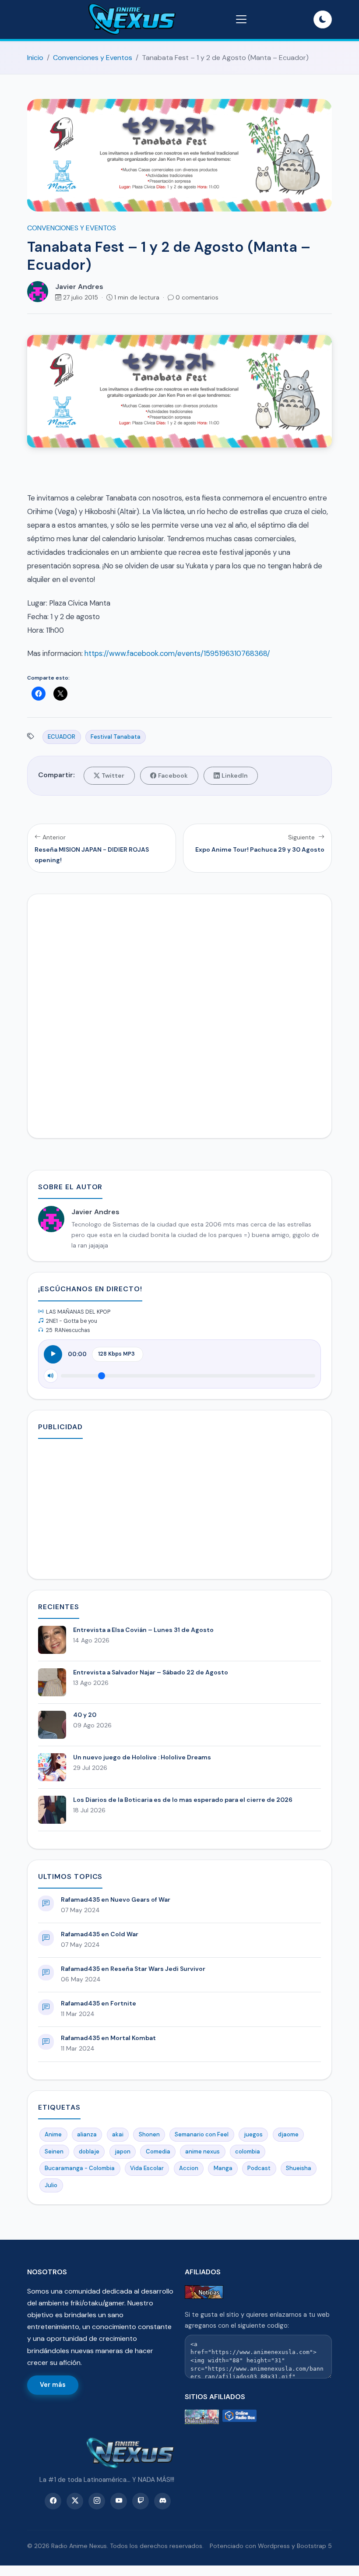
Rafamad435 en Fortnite (99, 2003)
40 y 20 (85, 1715)
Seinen (54, 2151)
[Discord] (162, 2501)
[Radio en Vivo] (239, 2417)
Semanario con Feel (202, 2134)
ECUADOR (62, 737)
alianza (87, 2134)
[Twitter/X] (75, 2501)
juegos (253, 2134)
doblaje (89, 2151)
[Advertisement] (179, 1507)
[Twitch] (141, 2501)
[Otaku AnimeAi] (202, 2417)
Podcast (259, 2168)
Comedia (158, 2151)
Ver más (53, 2385)
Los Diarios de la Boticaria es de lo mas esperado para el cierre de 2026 (183, 1800)
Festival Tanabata (116, 737)
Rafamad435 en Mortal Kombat (108, 2038)
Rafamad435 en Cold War (100, 1934)
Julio (51, 2185)
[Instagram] (97, 2501)
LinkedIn (235, 775)
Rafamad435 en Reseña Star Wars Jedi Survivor (133, 1969)
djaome (288, 2134)
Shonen (149, 2134)
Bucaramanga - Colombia (80, 2168)
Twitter (113, 775)
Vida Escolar (147, 2168)
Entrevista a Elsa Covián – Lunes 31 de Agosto (143, 1630)
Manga (223, 2168)
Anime (53, 2134)
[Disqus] (179, 1014)
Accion (189, 2168)
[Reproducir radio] (53, 1354)
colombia (248, 2151)
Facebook (173, 775)
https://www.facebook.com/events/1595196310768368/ (177, 653)
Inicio (35, 58)
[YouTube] (119, 2501)
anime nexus (202, 2151)
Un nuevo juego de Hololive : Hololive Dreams (142, 1757)
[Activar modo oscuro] (323, 20)
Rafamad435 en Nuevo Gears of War (116, 1899)
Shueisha (299, 2168)
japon (123, 2151)
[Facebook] (53, 2501)
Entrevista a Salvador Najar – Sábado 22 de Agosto (151, 1672)
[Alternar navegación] (241, 19)
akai (118, 2134)
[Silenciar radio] (51, 1376)
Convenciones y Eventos (93, 58)
